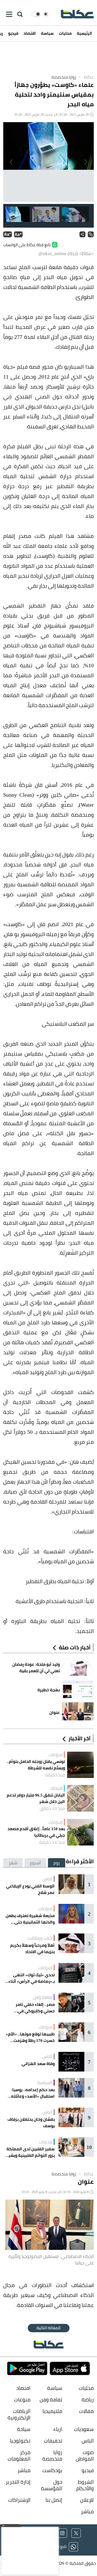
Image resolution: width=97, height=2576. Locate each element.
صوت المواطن (85, 2456)
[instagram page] (62, 2533)
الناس (47, 1879)
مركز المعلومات (19, 2456)
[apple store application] (70, 2368)
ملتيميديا (52, 2411)
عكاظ (86, 77)
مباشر (24, 2470)
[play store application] (27, 2368)
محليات (65, 33)
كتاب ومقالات (40, 1938)
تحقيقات (53, 2441)
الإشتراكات (19, 2500)
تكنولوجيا (20, 2441)
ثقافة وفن (43, 1997)
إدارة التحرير (18, 2482)
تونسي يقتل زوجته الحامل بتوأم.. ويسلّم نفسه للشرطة (36, 1765)
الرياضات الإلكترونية (19, 2414)
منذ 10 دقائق (52, 1808)
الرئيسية (84, 33)
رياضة (88, 2400)
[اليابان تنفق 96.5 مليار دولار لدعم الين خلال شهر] (80, 1798)
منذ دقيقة (55, 1775)
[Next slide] (12, 162)
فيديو (13, 33)
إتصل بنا (54, 2500)
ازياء (58, 2429)
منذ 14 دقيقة (52, 1842)
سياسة (47, 33)
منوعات (56, 1755)
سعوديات (84, 2429)
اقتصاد (30, 33)
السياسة (45, 2083)
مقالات (86, 2411)
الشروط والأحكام (85, 2485)
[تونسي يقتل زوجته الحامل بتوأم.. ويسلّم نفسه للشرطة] (80, 1765)
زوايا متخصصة (64, 77)
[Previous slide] (85, 162)
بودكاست (52, 2470)
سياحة (24, 2429)
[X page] (76, 2533)
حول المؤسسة (51, 2485)
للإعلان (87, 2500)
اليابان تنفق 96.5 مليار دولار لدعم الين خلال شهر (36, 1798)
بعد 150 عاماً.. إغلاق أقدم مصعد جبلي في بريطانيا (36, 1832)
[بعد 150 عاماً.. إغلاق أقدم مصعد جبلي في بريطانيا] (80, 1832)
